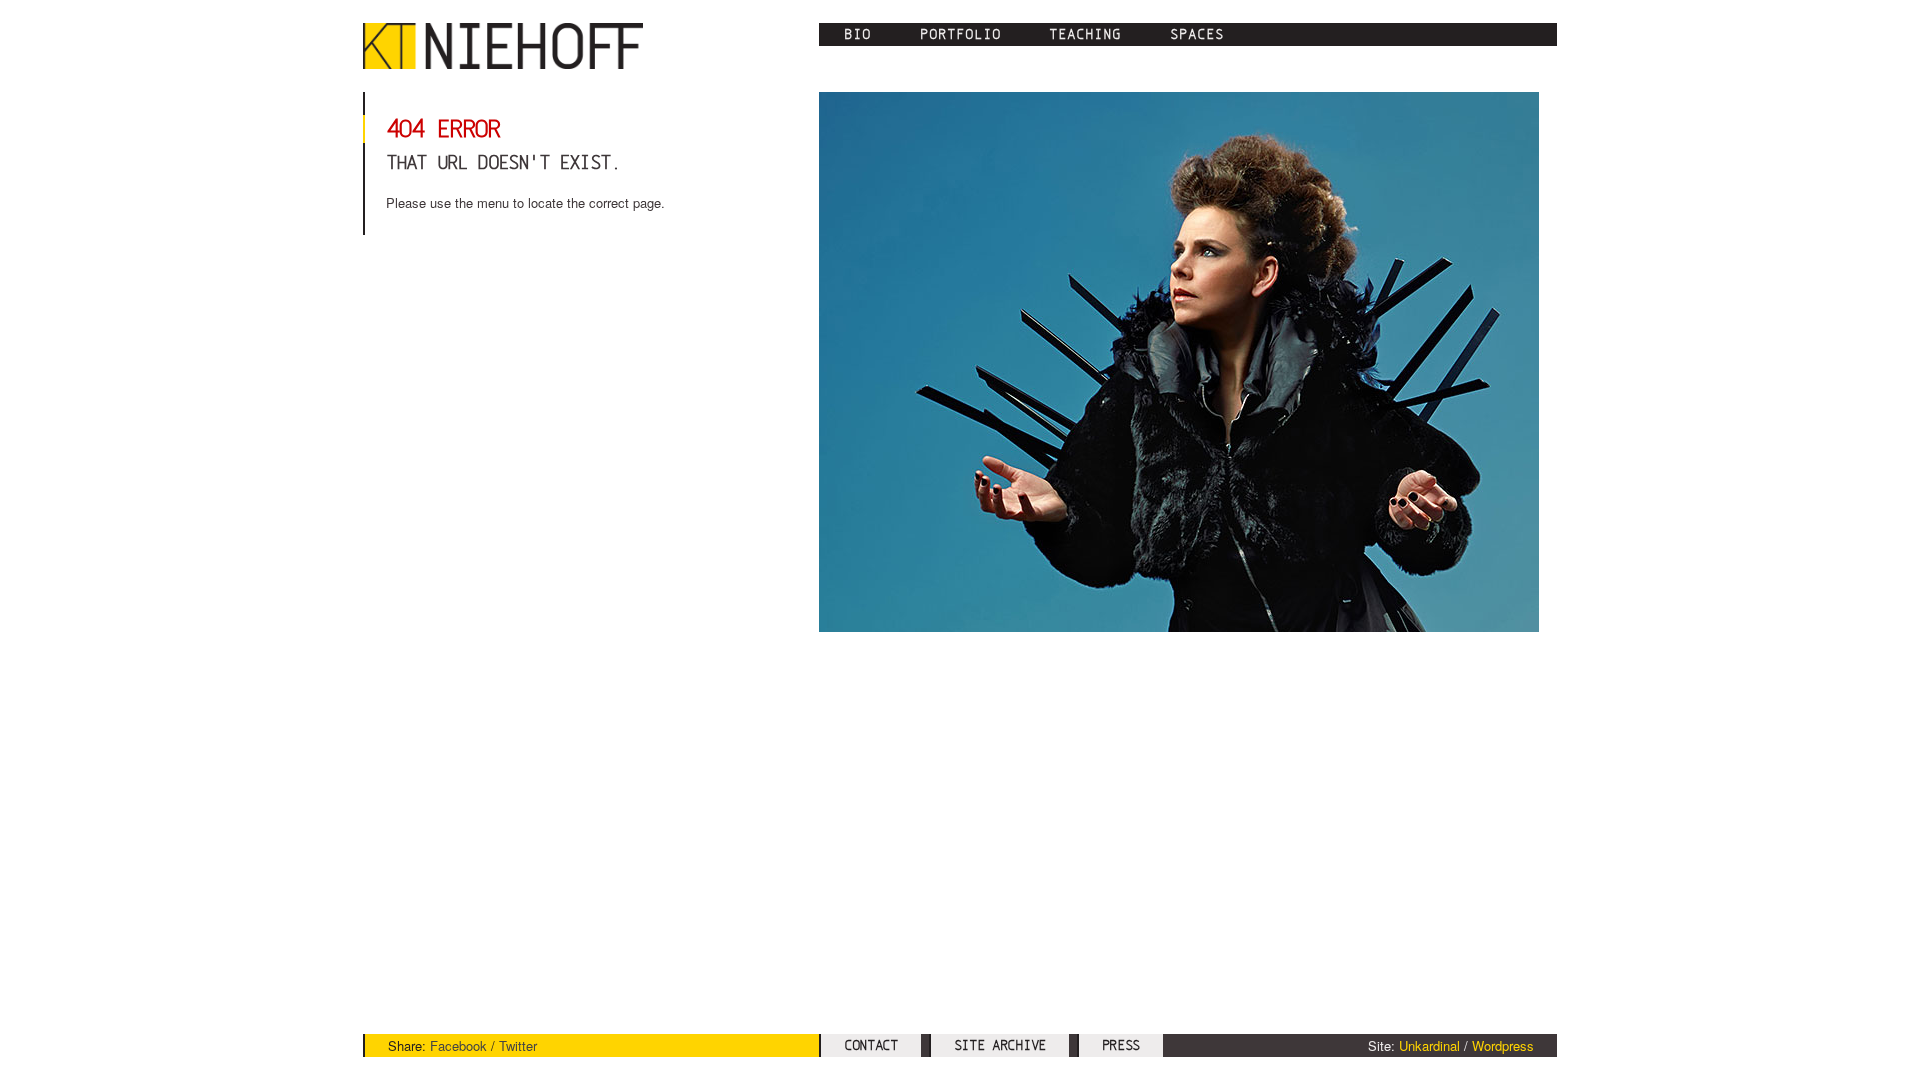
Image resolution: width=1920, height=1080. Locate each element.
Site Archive (1000, 1045)
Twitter (518, 1045)
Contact (871, 1045)
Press (1121, 1045)
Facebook (458, 1045)
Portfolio (960, 34)
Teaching (1085, 34)
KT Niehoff (513, 46)
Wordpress (1503, 1045)
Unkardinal (1429, 1045)
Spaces (1197, 34)
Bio (857, 34)
